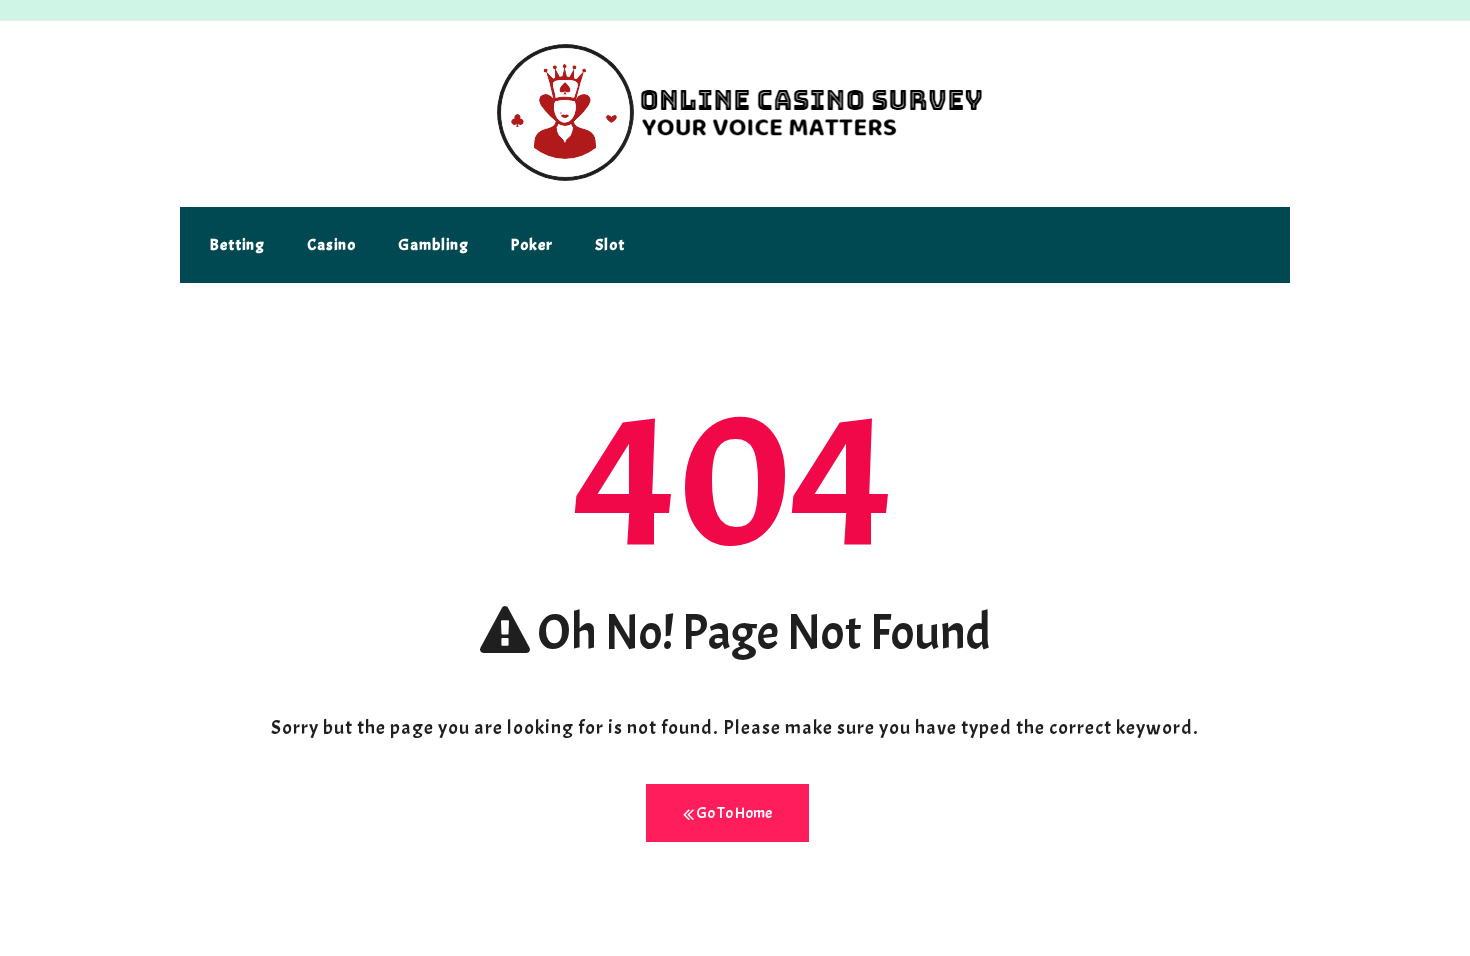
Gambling (433, 245)
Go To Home (733, 813)
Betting (237, 245)
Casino (331, 245)
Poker (532, 245)
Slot (610, 245)
